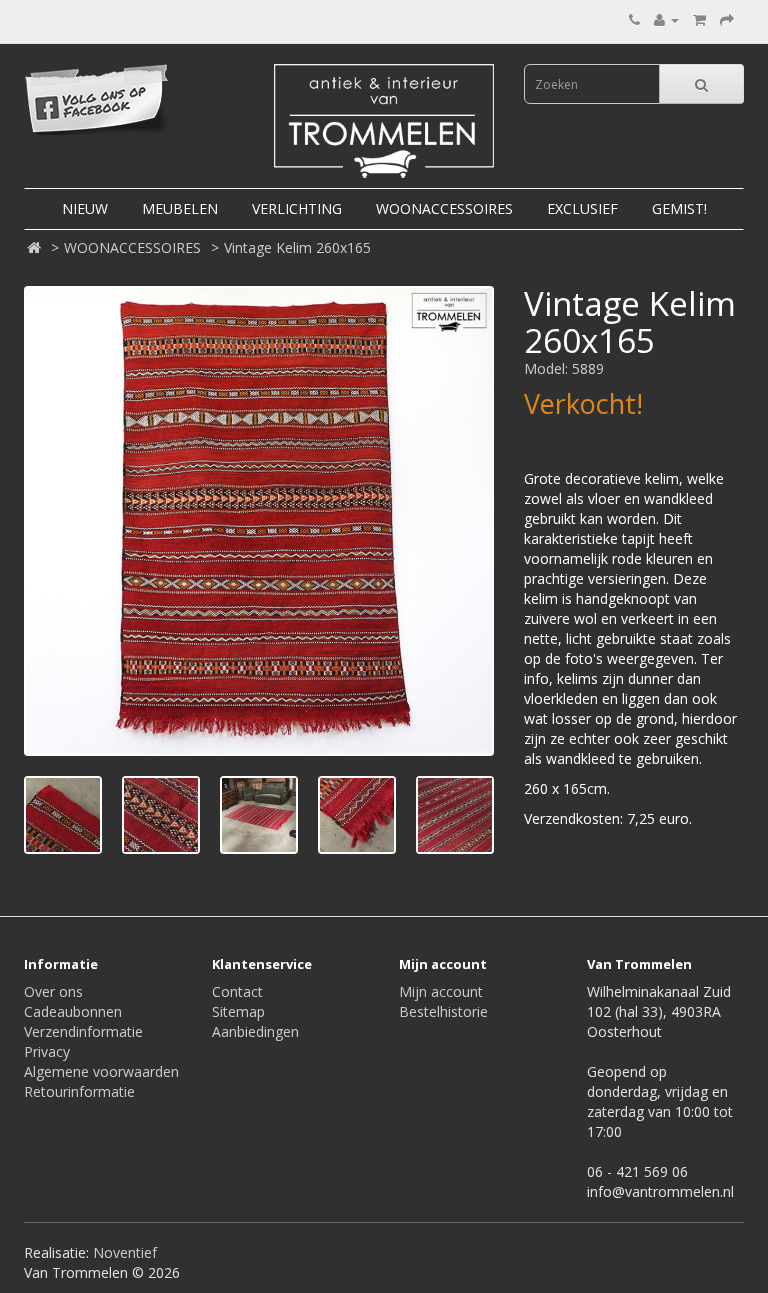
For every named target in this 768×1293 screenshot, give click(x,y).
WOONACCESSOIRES (444, 208)
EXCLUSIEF (582, 208)
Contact (237, 991)
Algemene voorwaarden (101, 1071)
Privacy (47, 1051)
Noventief (125, 1252)
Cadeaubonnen (73, 1011)
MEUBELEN (180, 208)
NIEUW (85, 208)
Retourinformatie (79, 1091)
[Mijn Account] (666, 19)
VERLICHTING (297, 208)
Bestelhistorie (443, 1011)
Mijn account (441, 991)
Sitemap (238, 1011)
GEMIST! (679, 208)
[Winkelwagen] (699, 19)
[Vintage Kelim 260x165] (259, 521)
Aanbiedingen (255, 1031)
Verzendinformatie (83, 1031)
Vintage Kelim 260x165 (297, 247)
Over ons (53, 991)
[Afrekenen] (727, 19)
